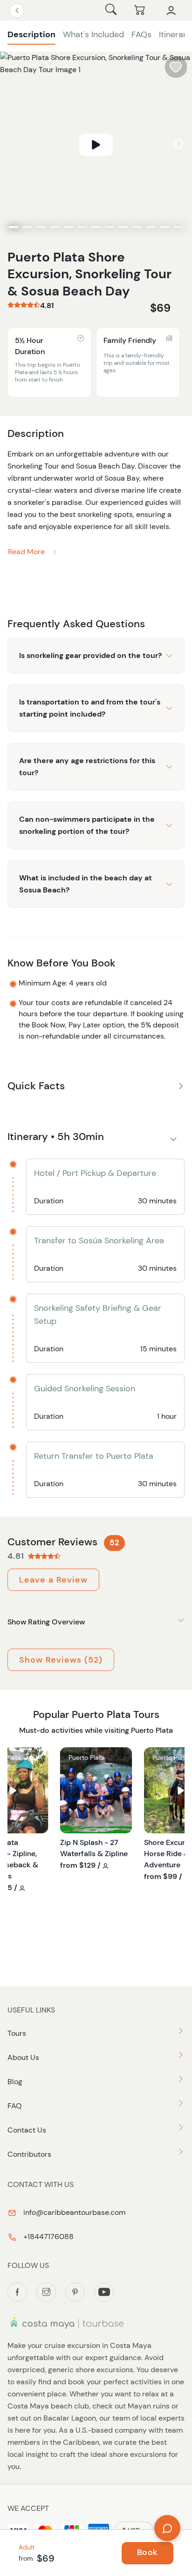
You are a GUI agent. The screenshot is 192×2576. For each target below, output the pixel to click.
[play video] (96, 145)
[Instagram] (46, 2292)
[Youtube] (104, 2292)
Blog (15, 2082)
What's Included (93, 34)
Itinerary (175, 34)
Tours (17, 2033)
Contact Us (27, 2130)
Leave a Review (53, 1580)
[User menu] (171, 11)
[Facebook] (17, 2292)
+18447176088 (48, 2237)
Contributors (29, 2154)
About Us (23, 2057)
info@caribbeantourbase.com (73, 2212)
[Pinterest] (75, 2292)
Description (31, 34)
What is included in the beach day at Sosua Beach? (86, 884)
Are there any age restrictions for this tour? (87, 767)
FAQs (141, 34)
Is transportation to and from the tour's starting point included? (90, 708)
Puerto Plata (87, 1758)
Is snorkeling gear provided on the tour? (90, 655)
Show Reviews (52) (61, 1660)
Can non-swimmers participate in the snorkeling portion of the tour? (87, 825)
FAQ (15, 2106)
